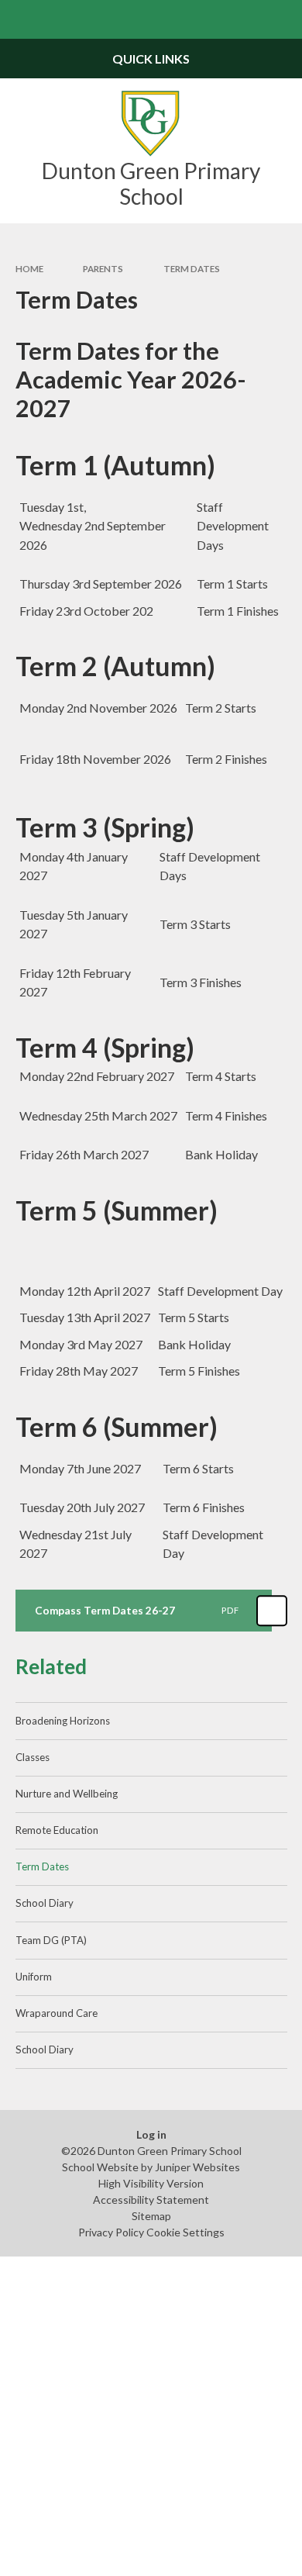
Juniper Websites (197, 2167)
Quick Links (151, 59)
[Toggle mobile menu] (19, 19)
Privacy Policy (111, 2232)
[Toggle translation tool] (245, 19)
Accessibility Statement (151, 2200)
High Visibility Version (151, 2183)
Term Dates (192, 269)
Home (29, 269)
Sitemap (151, 2216)
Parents (103, 269)
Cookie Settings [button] (185, 2232)
